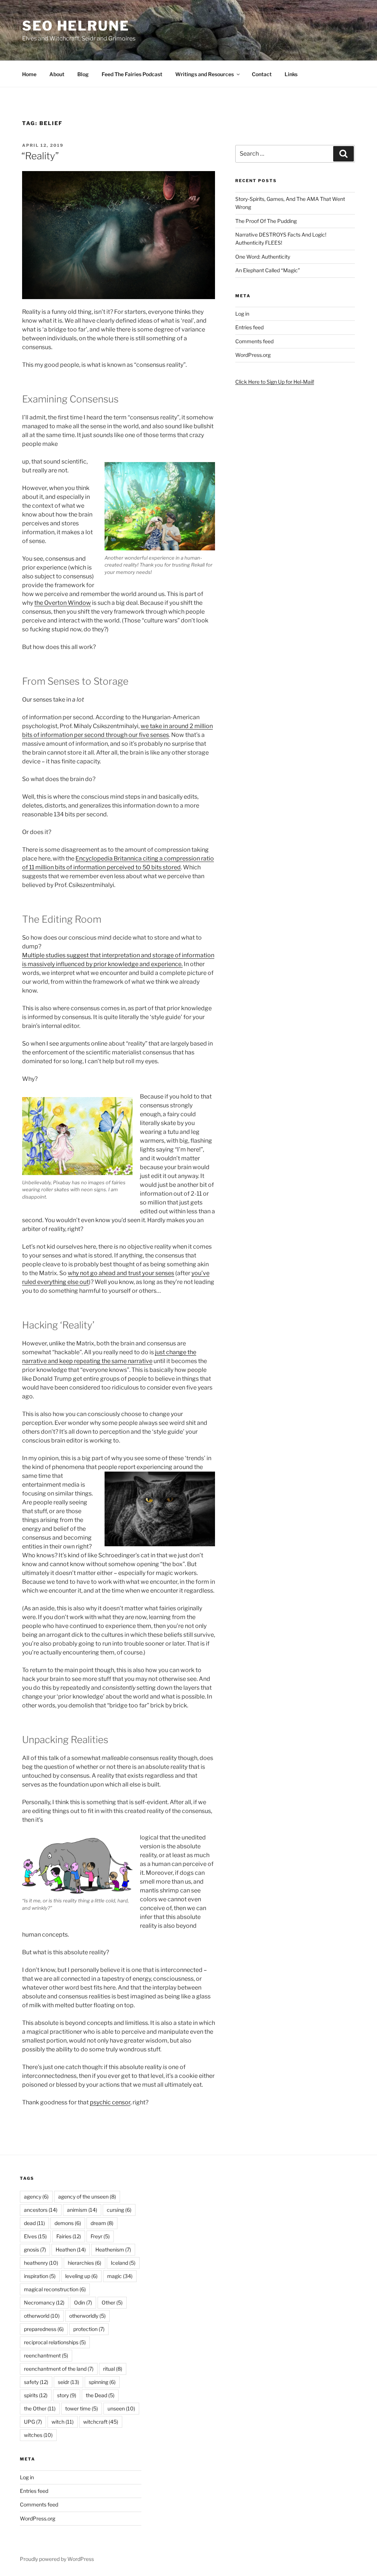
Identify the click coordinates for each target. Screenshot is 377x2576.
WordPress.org (253, 355)
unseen (121, 2408)
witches (38, 2435)
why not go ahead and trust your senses (121, 1273)
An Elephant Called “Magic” (268, 270)
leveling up (81, 2276)
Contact (262, 74)
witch (63, 2422)
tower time (82, 2408)
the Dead (100, 2395)
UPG (33, 2422)
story (67, 2395)
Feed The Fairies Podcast (132, 74)
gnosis (35, 2249)
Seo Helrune (76, 26)
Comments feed (254, 341)
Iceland (123, 2263)
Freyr (100, 2236)
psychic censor (110, 2102)
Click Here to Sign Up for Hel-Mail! (275, 382)
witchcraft (101, 2422)
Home (29, 74)
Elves (35, 2236)
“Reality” (40, 156)
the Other (40, 2408)
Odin (83, 2302)
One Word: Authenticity (263, 257)
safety (36, 2382)
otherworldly (87, 2316)
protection (89, 2329)
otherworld (42, 2316)
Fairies (69, 2236)
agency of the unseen (87, 2197)
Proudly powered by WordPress (57, 2559)
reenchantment (46, 2355)
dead (34, 2223)
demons (68, 2223)
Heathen (71, 2249)
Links (291, 74)
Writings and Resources (205, 74)
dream (102, 2223)
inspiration (40, 2276)
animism (82, 2210)
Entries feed (249, 327)
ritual (113, 2369)
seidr (68, 2382)
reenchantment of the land (59, 2369)
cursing (119, 2210)
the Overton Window (63, 603)
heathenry (41, 2263)
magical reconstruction (55, 2289)
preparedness (44, 2329)
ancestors (41, 2210)
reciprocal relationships (55, 2342)
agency (36, 2197)
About (57, 74)
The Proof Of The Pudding (266, 221)
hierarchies (84, 2263)
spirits (36, 2395)
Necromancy (44, 2302)
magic (120, 2276)
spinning (102, 2382)
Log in (242, 314)
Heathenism (113, 2249)
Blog (83, 74)
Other (112, 2302)
